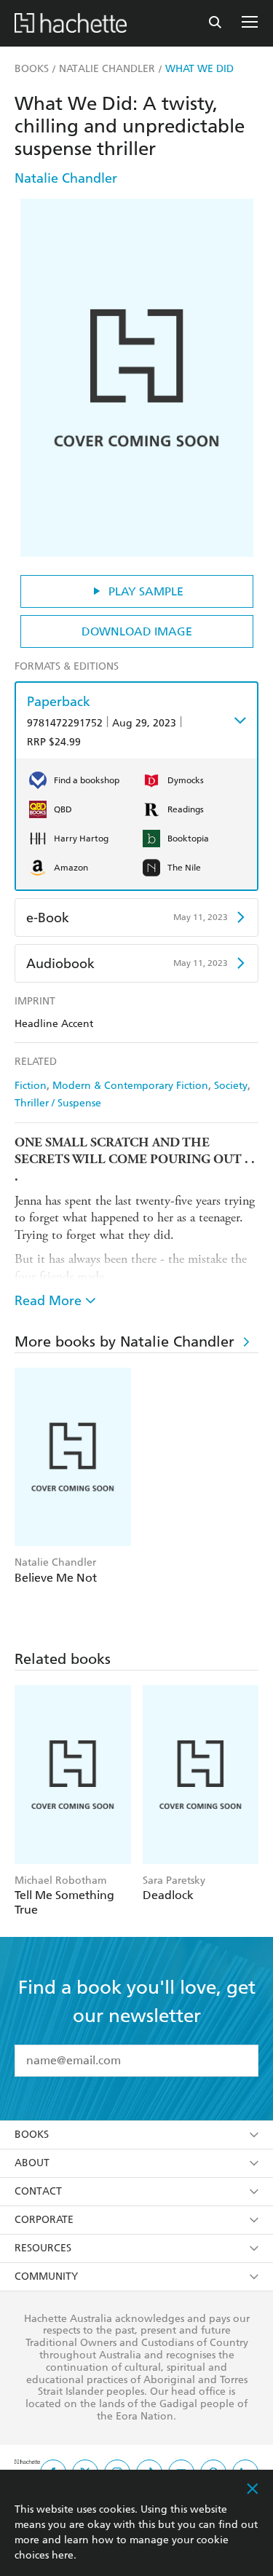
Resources (43, 2248)
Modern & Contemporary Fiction (130, 1086)
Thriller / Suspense (58, 1103)
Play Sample (146, 591)
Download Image (137, 631)
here (63, 2555)
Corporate (44, 2220)
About (32, 2163)
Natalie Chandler (66, 178)
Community (46, 2276)
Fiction (31, 1086)
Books (32, 2135)
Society (231, 1086)
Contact (38, 2191)
